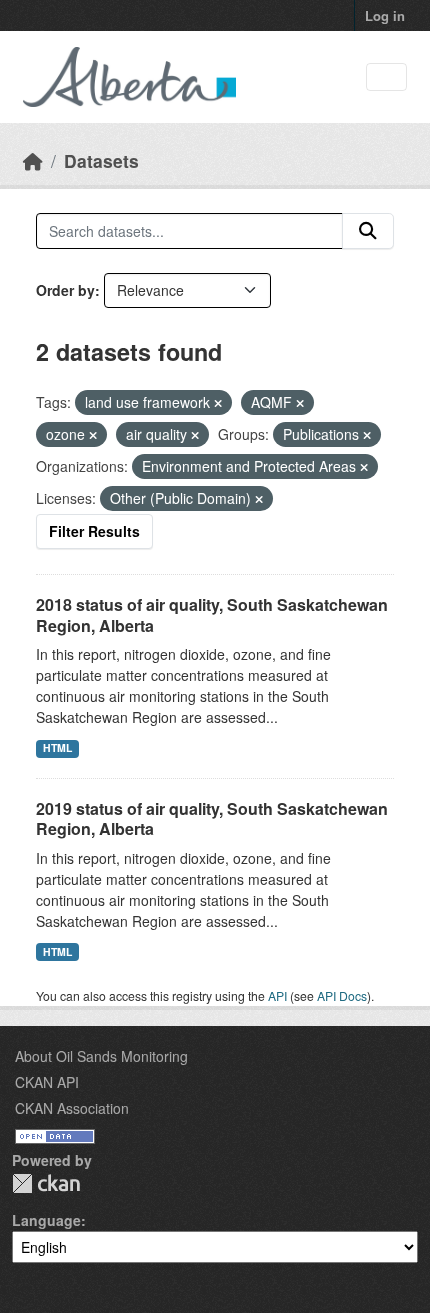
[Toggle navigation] (386, 77)
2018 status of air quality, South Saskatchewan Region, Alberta (212, 615)
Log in (385, 15)
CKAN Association (72, 1108)
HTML (57, 747)
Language (46, 1220)
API (277, 995)
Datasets (101, 160)
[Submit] (368, 231)
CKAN (46, 1183)
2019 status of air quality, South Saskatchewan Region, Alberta (212, 819)
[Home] (33, 160)
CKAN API (47, 1082)
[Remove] (218, 403)
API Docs (342, 995)
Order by (65, 290)
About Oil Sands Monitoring (101, 1056)
